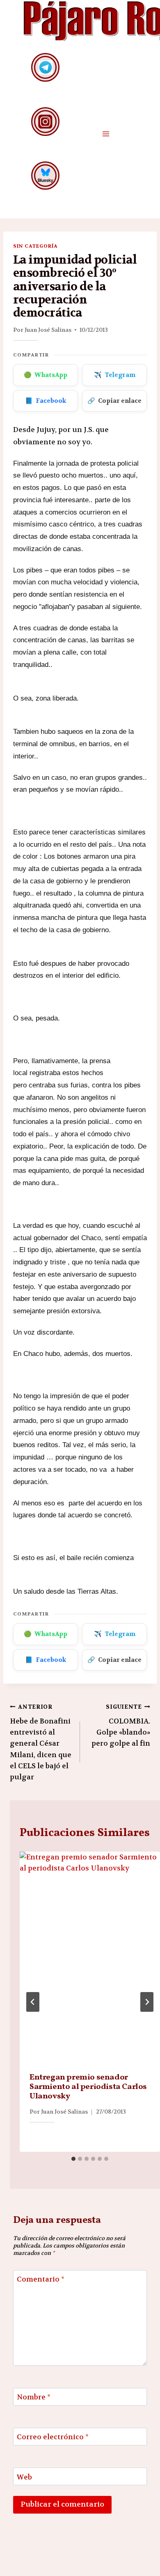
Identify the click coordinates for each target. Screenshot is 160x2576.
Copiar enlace (114, 401)
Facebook (46, 401)
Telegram (115, 375)
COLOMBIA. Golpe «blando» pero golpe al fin (121, 1726)
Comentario (41, 2279)
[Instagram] (45, 121)
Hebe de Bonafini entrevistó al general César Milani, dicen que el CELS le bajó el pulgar (41, 1742)
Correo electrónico (53, 2437)
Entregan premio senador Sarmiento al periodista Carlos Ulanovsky (88, 2087)
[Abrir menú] (106, 134)
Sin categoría (35, 246)
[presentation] (90, 1957)
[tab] (73, 2159)
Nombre (34, 2397)
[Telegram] (45, 67)
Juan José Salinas (48, 330)
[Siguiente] (147, 2002)
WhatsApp (46, 375)
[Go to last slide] (33, 2002)
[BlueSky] (45, 176)
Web (24, 2477)
